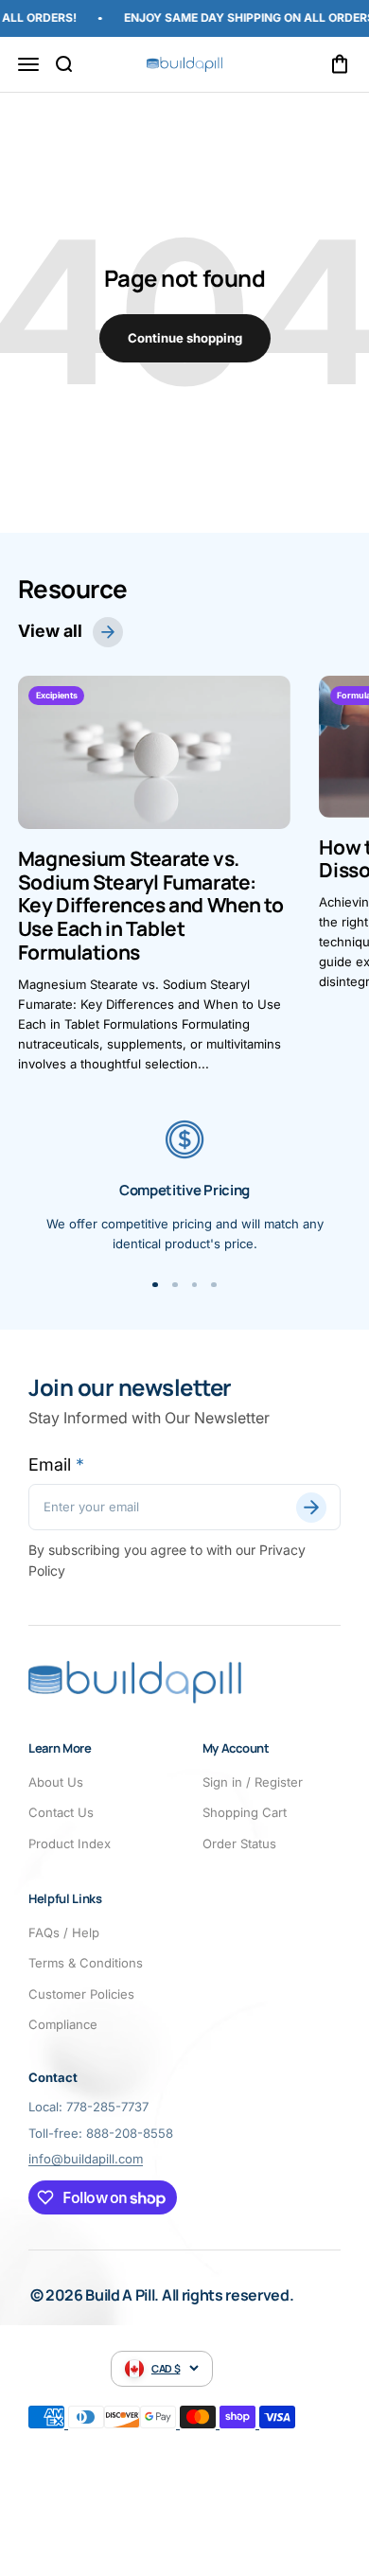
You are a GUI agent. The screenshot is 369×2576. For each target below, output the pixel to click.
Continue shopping (185, 338)
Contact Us (61, 1812)
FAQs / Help (64, 1932)
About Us (56, 1782)
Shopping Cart (245, 1812)
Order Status (239, 1844)
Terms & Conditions (86, 1963)
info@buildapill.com (86, 2159)
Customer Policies (81, 1994)
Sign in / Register (253, 1782)
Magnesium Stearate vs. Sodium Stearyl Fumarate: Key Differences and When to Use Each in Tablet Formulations (151, 905)
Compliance (63, 2024)
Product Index (70, 1844)
